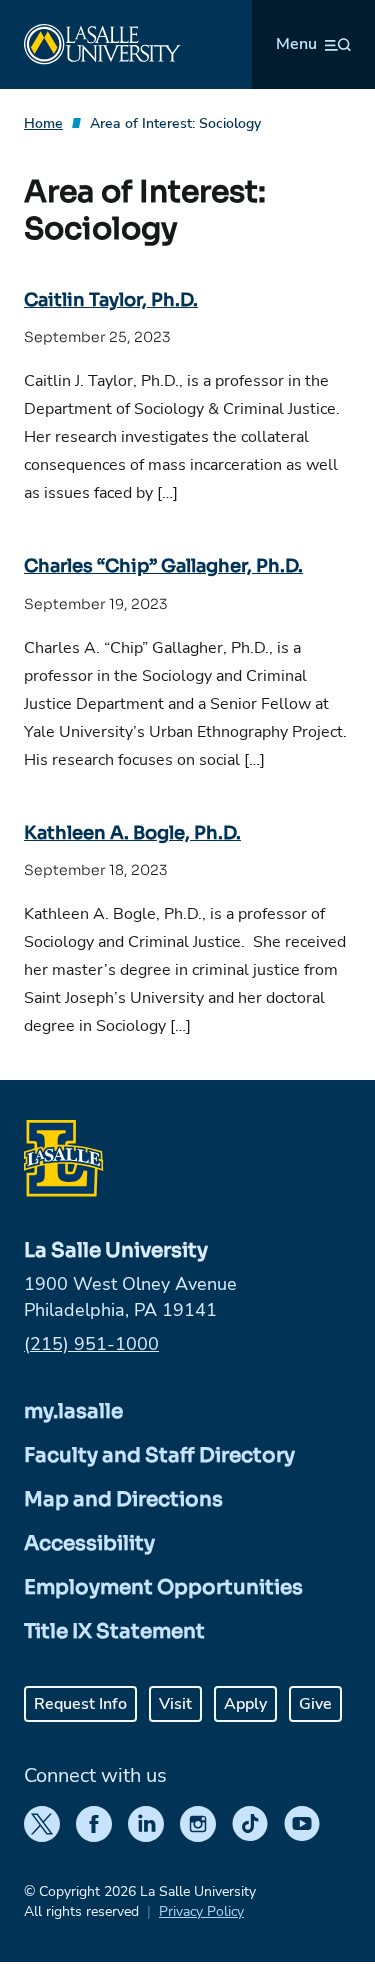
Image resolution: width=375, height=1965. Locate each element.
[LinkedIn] (146, 1824)
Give (315, 1704)
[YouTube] (302, 1824)
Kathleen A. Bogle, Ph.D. (132, 833)
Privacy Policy (201, 1911)
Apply (245, 1704)
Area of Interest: (175, 123)
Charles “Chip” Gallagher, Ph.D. (163, 566)
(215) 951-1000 (91, 1344)
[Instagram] (198, 1824)
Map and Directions (123, 1499)
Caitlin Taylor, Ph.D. (111, 300)
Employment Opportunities (163, 1587)
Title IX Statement (114, 1631)
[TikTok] (250, 1824)
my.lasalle (73, 1411)
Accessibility (89, 1543)
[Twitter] (42, 1824)
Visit (175, 1704)
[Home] (102, 44)
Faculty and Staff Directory (159, 1455)
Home (43, 123)
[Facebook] (94, 1824)
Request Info (80, 1704)
